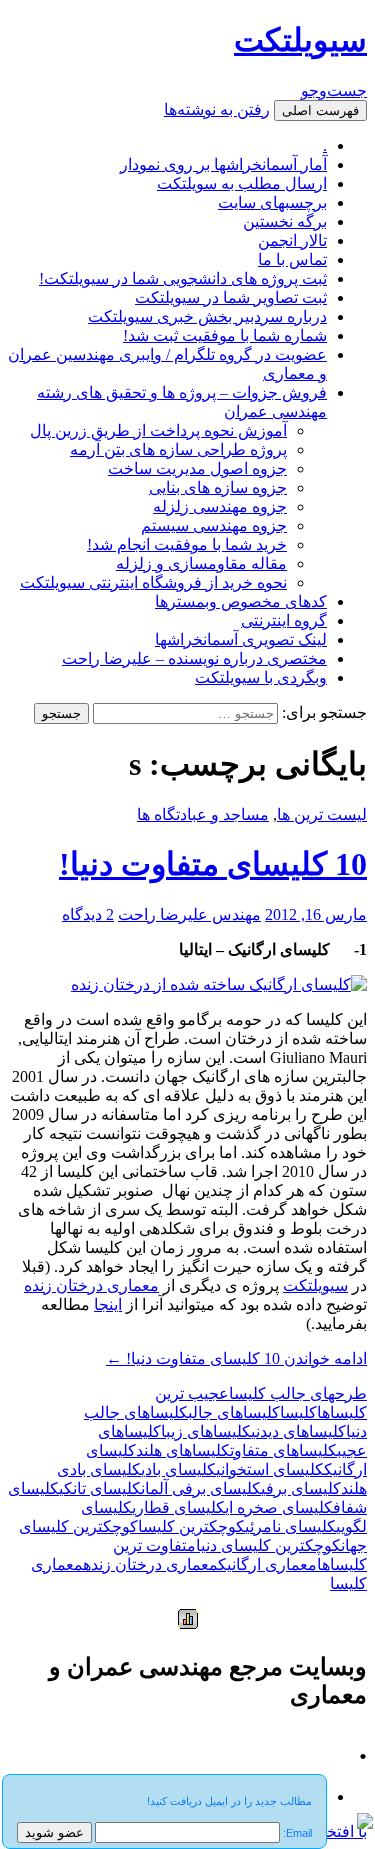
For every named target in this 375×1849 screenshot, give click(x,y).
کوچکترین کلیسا (191, 1526)
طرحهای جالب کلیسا (298, 1393)
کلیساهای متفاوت (283, 1450)
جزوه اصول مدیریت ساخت (197, 468)
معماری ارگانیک (267, 1564)
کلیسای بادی (178, 1469)
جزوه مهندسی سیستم (214, 525)
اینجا (108, 1304)
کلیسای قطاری (178, 1507)
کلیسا (298, 1412)
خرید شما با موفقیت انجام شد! (187, 544)
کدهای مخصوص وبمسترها (241, 601)
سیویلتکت (300, 40)
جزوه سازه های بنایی (218, 487)
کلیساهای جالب (234, 1412)
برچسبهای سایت (272, 202)
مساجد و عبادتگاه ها (203, 814)
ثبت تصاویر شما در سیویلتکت (231, 297)
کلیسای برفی (301, 1488)
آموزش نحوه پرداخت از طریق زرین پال (158, 430)
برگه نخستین (285, 221)
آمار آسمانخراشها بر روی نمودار (223, 164)
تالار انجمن (292, 240)
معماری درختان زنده (91, 1285)
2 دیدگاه (88, 914)
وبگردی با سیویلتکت (261, 677)
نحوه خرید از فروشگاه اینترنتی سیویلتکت (153, 582)
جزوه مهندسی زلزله (220, 506)
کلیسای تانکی (100, 1488)
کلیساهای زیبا (206, 1431)
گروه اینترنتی (284, 620)
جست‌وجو (334, 90)
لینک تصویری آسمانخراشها (241, 639)
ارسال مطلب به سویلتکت (242, 183)
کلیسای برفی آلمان (201, 1488)
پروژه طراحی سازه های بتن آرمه (178, 449)
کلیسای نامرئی (290, 1526)
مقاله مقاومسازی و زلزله (201, 563)
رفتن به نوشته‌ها (217, 109)
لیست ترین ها (322, 814)
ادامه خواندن (236, 1358)
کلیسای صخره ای (279, 1507)
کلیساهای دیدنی (298, 1431)
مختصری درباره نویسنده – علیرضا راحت (194, 658)
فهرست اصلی (320, 110)
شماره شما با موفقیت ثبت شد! (225, 335)
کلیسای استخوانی (270, 1469)
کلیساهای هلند (183, 1450)
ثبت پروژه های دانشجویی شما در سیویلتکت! (183, 278)
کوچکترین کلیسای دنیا (268, 1545)
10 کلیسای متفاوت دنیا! (213, 864)
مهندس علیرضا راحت (189, 914)
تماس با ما (292, 259)
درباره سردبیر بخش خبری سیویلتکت (207, 316)
